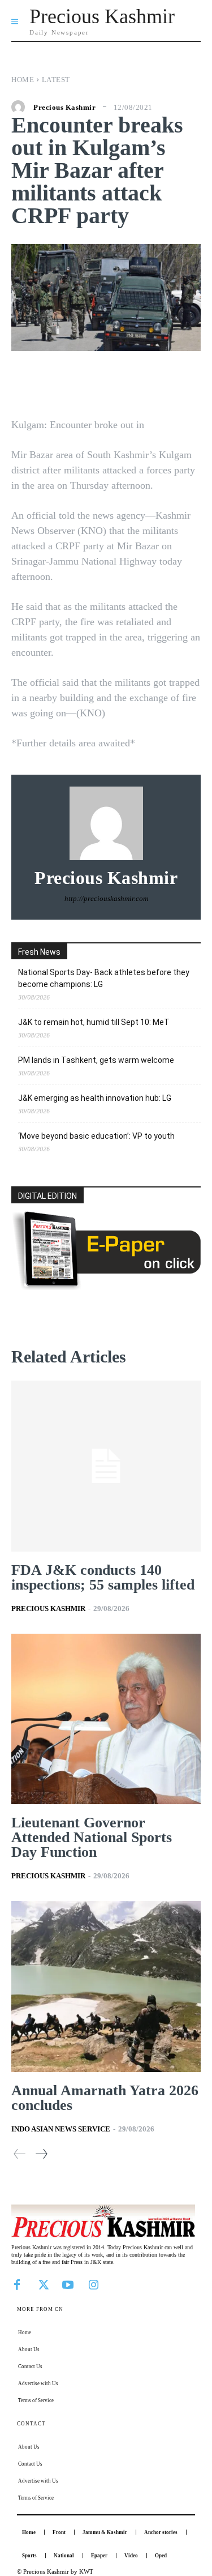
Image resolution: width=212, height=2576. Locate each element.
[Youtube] (68, 2284)
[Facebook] (17, 2284)
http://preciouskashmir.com (106, 898)
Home (23, 80)
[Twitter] (42, 2284)
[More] (180, 385)
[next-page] (41, 2154)
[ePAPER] (106, 1287)
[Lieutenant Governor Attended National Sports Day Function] (106, 1719)
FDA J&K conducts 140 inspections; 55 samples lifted (103, 1577)
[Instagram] (93, 2284)
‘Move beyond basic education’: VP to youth (96, 1136)
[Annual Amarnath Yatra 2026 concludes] (106, 1987)
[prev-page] (20, 2154)
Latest (56, 80)
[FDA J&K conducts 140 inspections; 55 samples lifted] (106, 1466)
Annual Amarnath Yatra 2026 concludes (105, 2098)
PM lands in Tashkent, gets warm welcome (96, 1060)
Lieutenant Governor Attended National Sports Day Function (92, 1837)
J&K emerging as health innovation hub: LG (95, 1098)
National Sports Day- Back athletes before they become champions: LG (104, 978)
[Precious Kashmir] (21, 107)
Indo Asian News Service (61, 2129)
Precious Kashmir (64, 107)
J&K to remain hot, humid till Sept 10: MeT (94, 1022)
